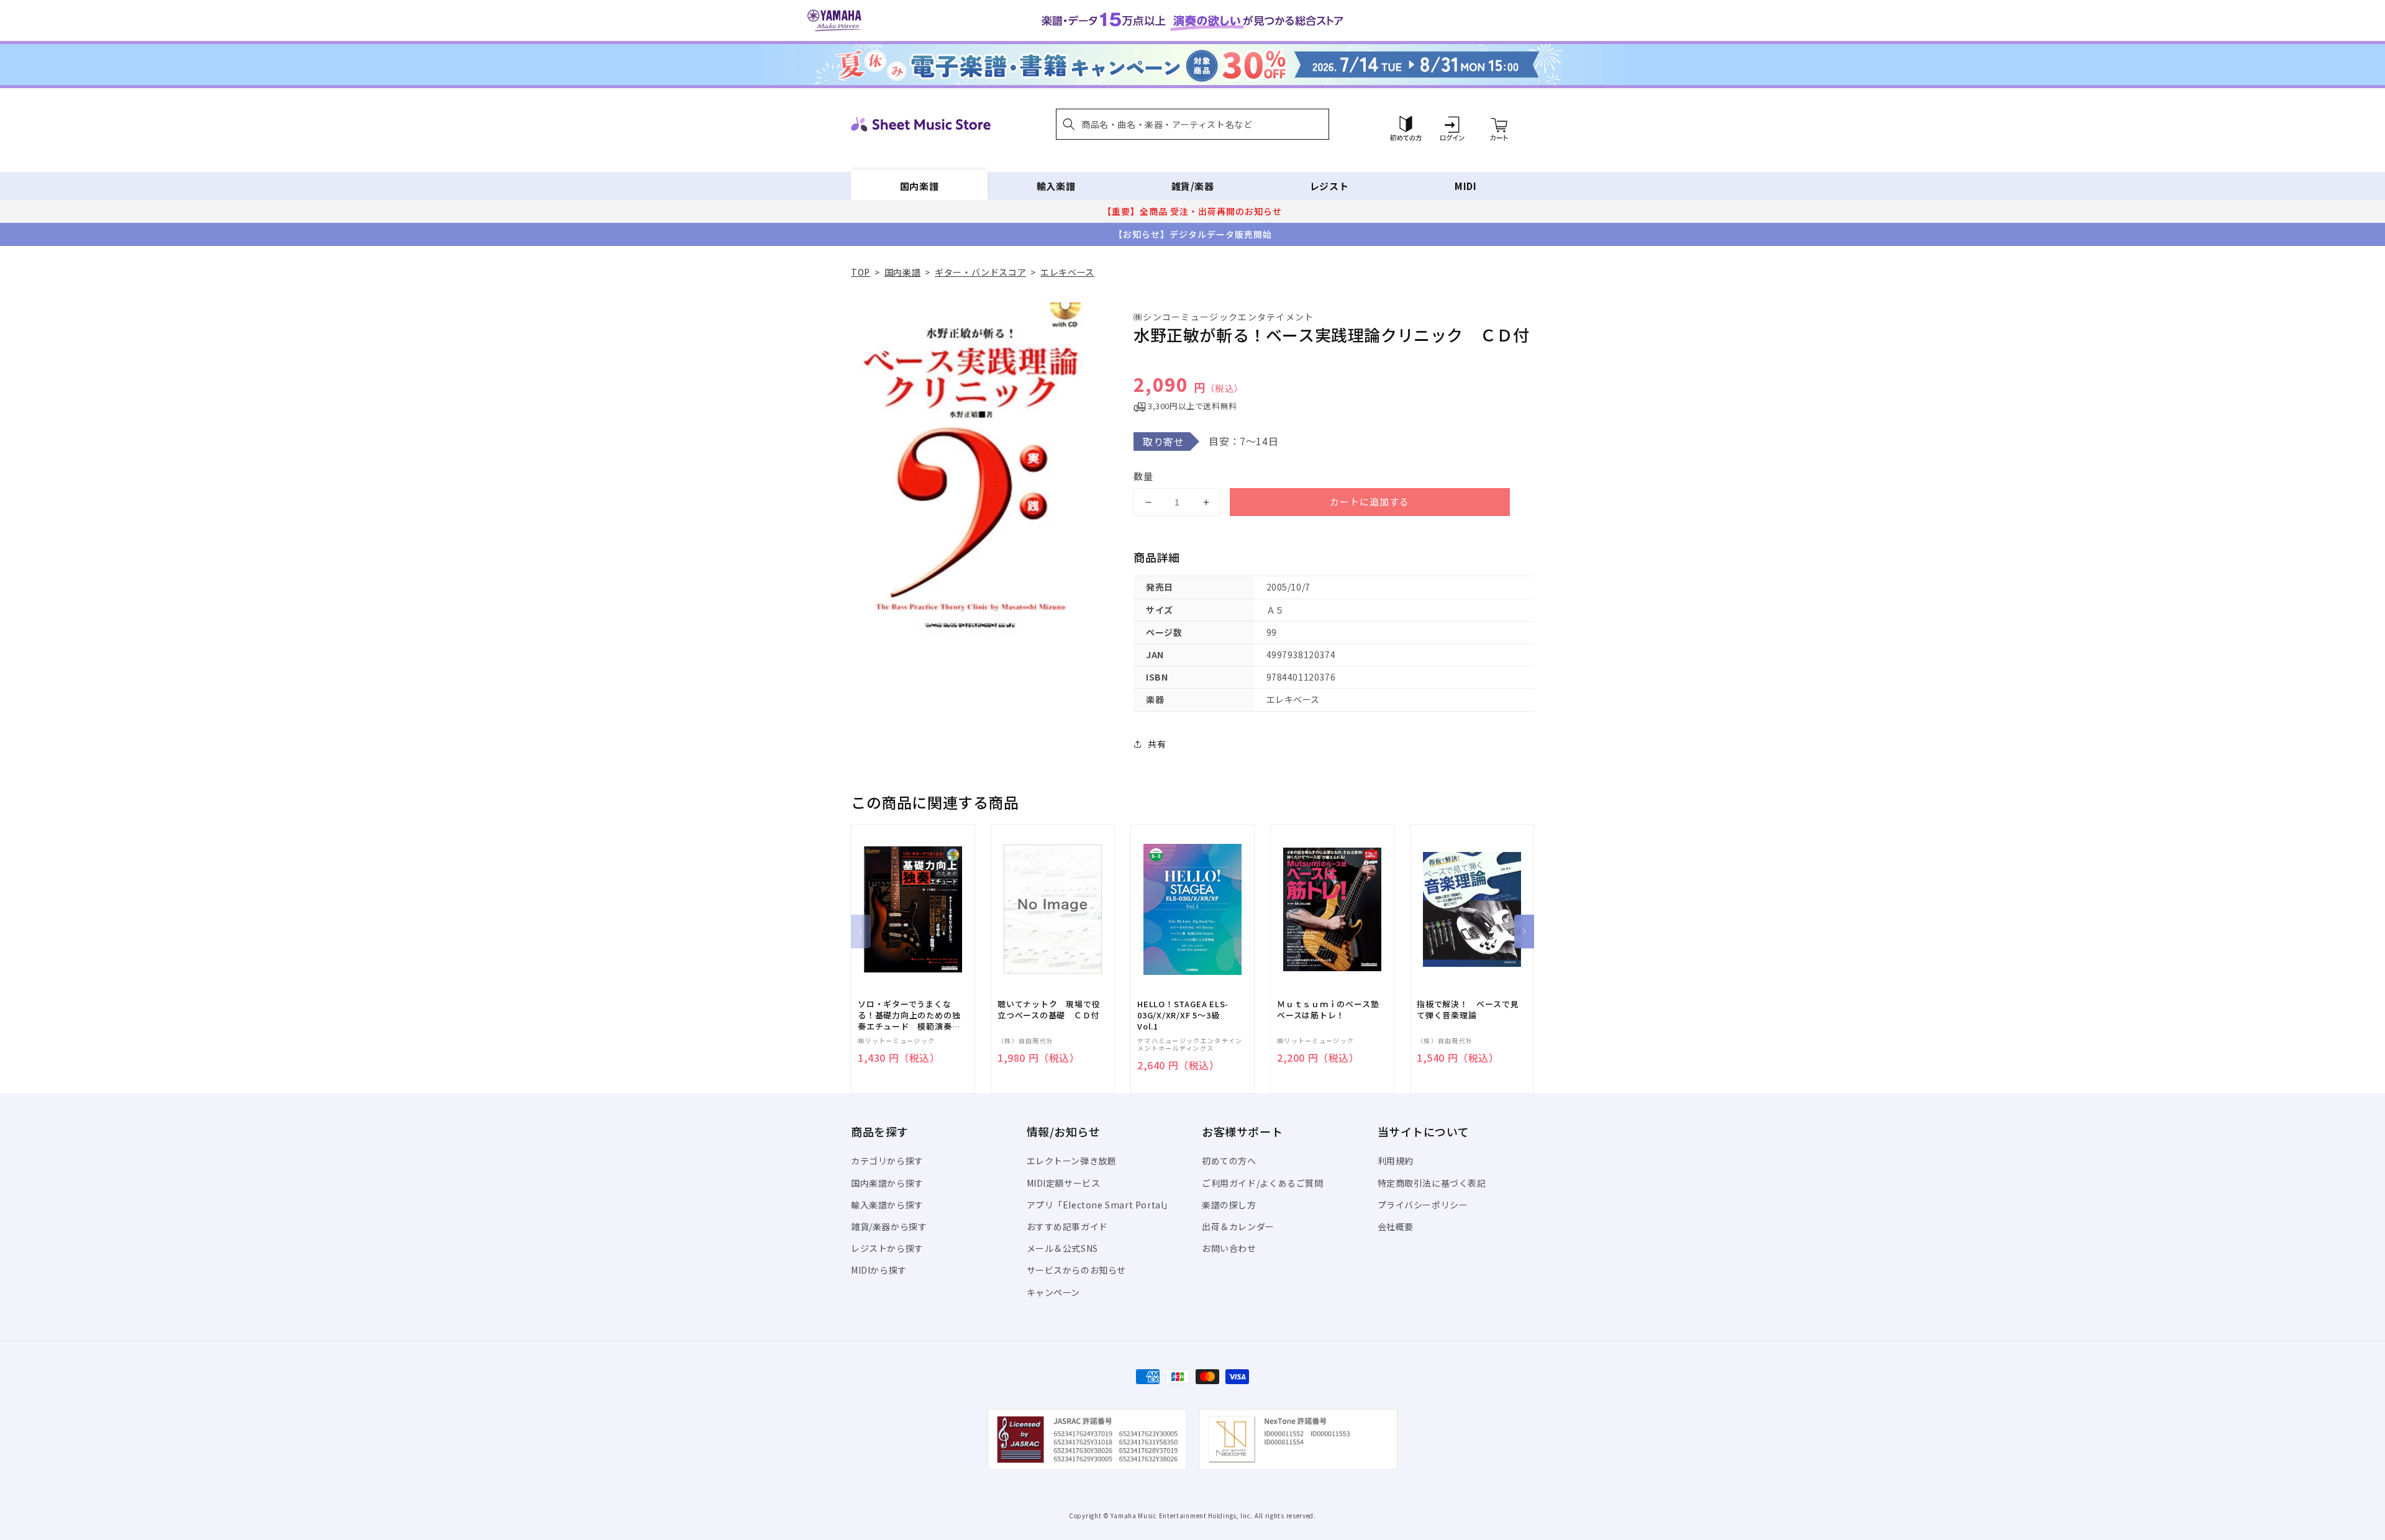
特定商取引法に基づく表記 (1432, 1183)
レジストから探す (887, 1248)
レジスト (1329, 186)
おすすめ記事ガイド (1067, 1226)
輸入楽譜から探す (887, 1205)
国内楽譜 (919, 186)
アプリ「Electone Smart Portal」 (1100, 1205)
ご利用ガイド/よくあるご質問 (1262, 1183)
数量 (1143, 476)
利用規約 (1396, 1161)
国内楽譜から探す (887, 1183)
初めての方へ (1229, 1161)
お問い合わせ (1229, 1248)
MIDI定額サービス (1064, 1183)
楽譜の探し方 (1229, 1205)
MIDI (1465, 186)
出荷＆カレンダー (1238, 1226)
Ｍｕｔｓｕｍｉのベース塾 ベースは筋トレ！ (1332, 1010)
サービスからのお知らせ (1077, 1270)
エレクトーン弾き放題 (1072, 1161)
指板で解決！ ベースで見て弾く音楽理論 (1468, 1010)
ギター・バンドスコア (980, 272)
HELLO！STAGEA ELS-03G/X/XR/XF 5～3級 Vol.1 (1183, 1015)
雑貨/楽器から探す (889, 1226)
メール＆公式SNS (1062, 1248)
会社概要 (1396, 1226)
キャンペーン (1054, 1292)
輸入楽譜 (1056, 186)
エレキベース (1067, 272)
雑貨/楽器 (1193, 186)
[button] (1192, 124)
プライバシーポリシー (1423, 1205)
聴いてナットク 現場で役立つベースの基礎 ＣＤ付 (1049, 1010)
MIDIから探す (879, 1270)
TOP (861, 272)
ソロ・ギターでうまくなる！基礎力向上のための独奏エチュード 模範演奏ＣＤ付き (909, 1016)
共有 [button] (1157, 744)
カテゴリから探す (887, 1161)
